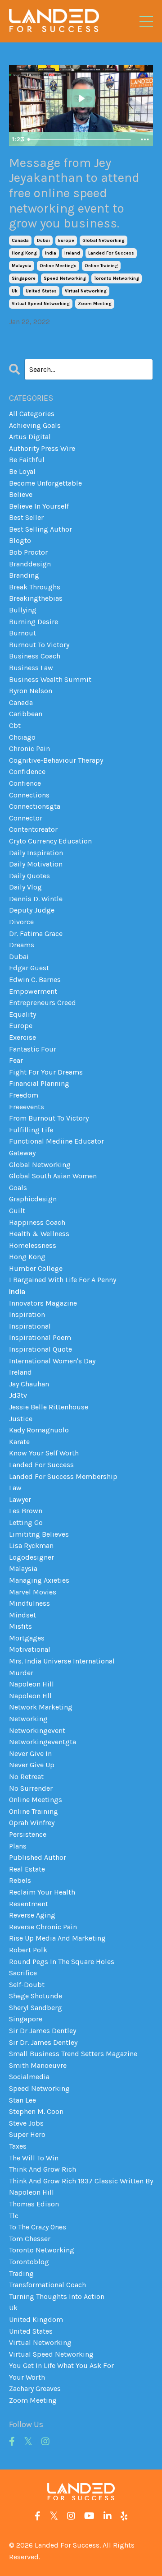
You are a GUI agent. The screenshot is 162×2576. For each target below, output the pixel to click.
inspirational (30, 1326)
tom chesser (30, 2239)
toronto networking (117, 278)
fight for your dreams (46, 1072)
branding (24, 575)
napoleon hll (30, 1696)
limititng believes (39, 1534)
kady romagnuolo (39, 1430)
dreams (22, 945)
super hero (27, 2134)
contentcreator (33, 829)
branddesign (30, 564)
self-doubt (27, 1985)
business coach (35, 656)
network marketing (41, 1707)
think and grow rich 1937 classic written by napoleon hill (81, 2187)
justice (21, 1419)
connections (29, 795)
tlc (14, 2216)
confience (25, 783)
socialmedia (29, 2077)
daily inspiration (36, 853)
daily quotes (29, 876)
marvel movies (33, 1592)
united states (41, 291)
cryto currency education (50, 841)
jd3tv (18, 1395)
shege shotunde (36, 1996)
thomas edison (34, 2204)
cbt (15, 725)
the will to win (34, 2158)
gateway (22, 1153)
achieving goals (35, 425)
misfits (20, 1626)
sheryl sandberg (36, 2008)
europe (66, 241)
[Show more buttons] (145, 139)
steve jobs (26, 2123)
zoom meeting (95, 304)
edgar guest (29, 968)
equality (22, 1014)
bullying (23, 610)
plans (18, 1846)
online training (101, 266)
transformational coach (47, 2285)
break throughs (35, 587)
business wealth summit (50, 679)
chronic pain (29, 748)
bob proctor (28, 552)
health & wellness (39, 1234)
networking (28, 1719)
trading (21, 2273)
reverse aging (32, 1915)
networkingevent (37, 1730)
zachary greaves (35, 2388)
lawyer (20, 1499)
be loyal (22, 471)
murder (21, 1673)
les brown (26, 1511)
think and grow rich (43, 2169)
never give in (30, 1754)
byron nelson (31, 691)
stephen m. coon (36, 2111)
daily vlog (25, 887)
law (15, 1488)
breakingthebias (36, 598)
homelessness (33, 1245)
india (51, 253)
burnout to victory (39, 645)
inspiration (27, 1314)
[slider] (81, 139)
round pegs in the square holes (62, 1962)
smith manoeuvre (38, 2065)
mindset (22, 1615)
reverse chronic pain (43, 1927)
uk (15, 291)
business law (31, 668)
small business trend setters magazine (73, 2054)
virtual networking (86, 291)
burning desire (34, 622)
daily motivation (36, 864)
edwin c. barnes (35, 980)
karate (19, 1442)
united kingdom (36, 2319)
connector (26, 818)
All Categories (32, 414)
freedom (24, 1095)
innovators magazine (43, 1303)
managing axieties (39, 1580)
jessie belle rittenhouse (49, 1407)
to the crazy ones (38, 2227)
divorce (21, 922)
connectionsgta (35, 806)
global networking (103, 241)
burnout (22, 633)
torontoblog (29, 2262)
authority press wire (42, 448)
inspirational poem (40, 1337)
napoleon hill (31, 1684)
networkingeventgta (43, 1742)
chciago (22, 737)
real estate (27, 1869)
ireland (72, 253)
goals (18, 1188)
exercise (22, 1037)
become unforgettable (45, 483)
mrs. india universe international (62, 1661)
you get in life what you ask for (61, 2365)
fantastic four (33, 1049)
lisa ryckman (31, 1545)
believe (21, 494)
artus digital (30, 437)
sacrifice (23, 1973)
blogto (20, 540)
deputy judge (32, 910)
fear (16, 1060)
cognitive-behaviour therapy (56, 760)
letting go (26, 1522)
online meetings (58, 266)
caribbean (26, 714)
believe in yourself (39, 506)
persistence (28, 1834)
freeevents (27, 1107)
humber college (36, 1268)
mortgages (27, 1638)
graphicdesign (33, 1199)
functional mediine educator (56, 1141)
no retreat (26, 1777)
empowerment (33, 991)
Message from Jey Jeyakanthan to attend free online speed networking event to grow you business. (74, 193)
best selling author (40, 529)
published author (38, 1857)
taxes (18, 2146)
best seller (26, 517)
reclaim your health (42, 1892)
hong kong (24, 253)
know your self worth (44, 1453)
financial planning (39, 1083)
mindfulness (29, 1603)
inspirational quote (40, 1349)
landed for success (111, 253)
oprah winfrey (32, 1823)
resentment (29, 1904)
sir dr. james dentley (43, 2042)
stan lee (22, 2100)
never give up (32, 1765)
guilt (17, 1211)
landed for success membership (63, 1476)
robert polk (28, 1950)
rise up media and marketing (57, 1938)
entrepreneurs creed (43, 1003)
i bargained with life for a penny (63, 1280)
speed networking (65, 278)
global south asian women (53, 1176)
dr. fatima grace (36, 934)
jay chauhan (29, 1384)
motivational (30, 1649)
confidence (27, 771)
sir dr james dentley (43, 2031)
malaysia (22, 266)
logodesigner (31, 1557)
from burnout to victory (49, 1118)
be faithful (27, 460)
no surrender (31, 1788)
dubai (43, 241)
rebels (20, 1880)
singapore (24, 278)
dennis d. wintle (36, 899)
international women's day (52, 1361)
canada (20, 241)
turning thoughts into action (57, 2296)
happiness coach (37, 1222)
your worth (27, 2377)
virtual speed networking (41, 304)
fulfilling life (31, 1130)
